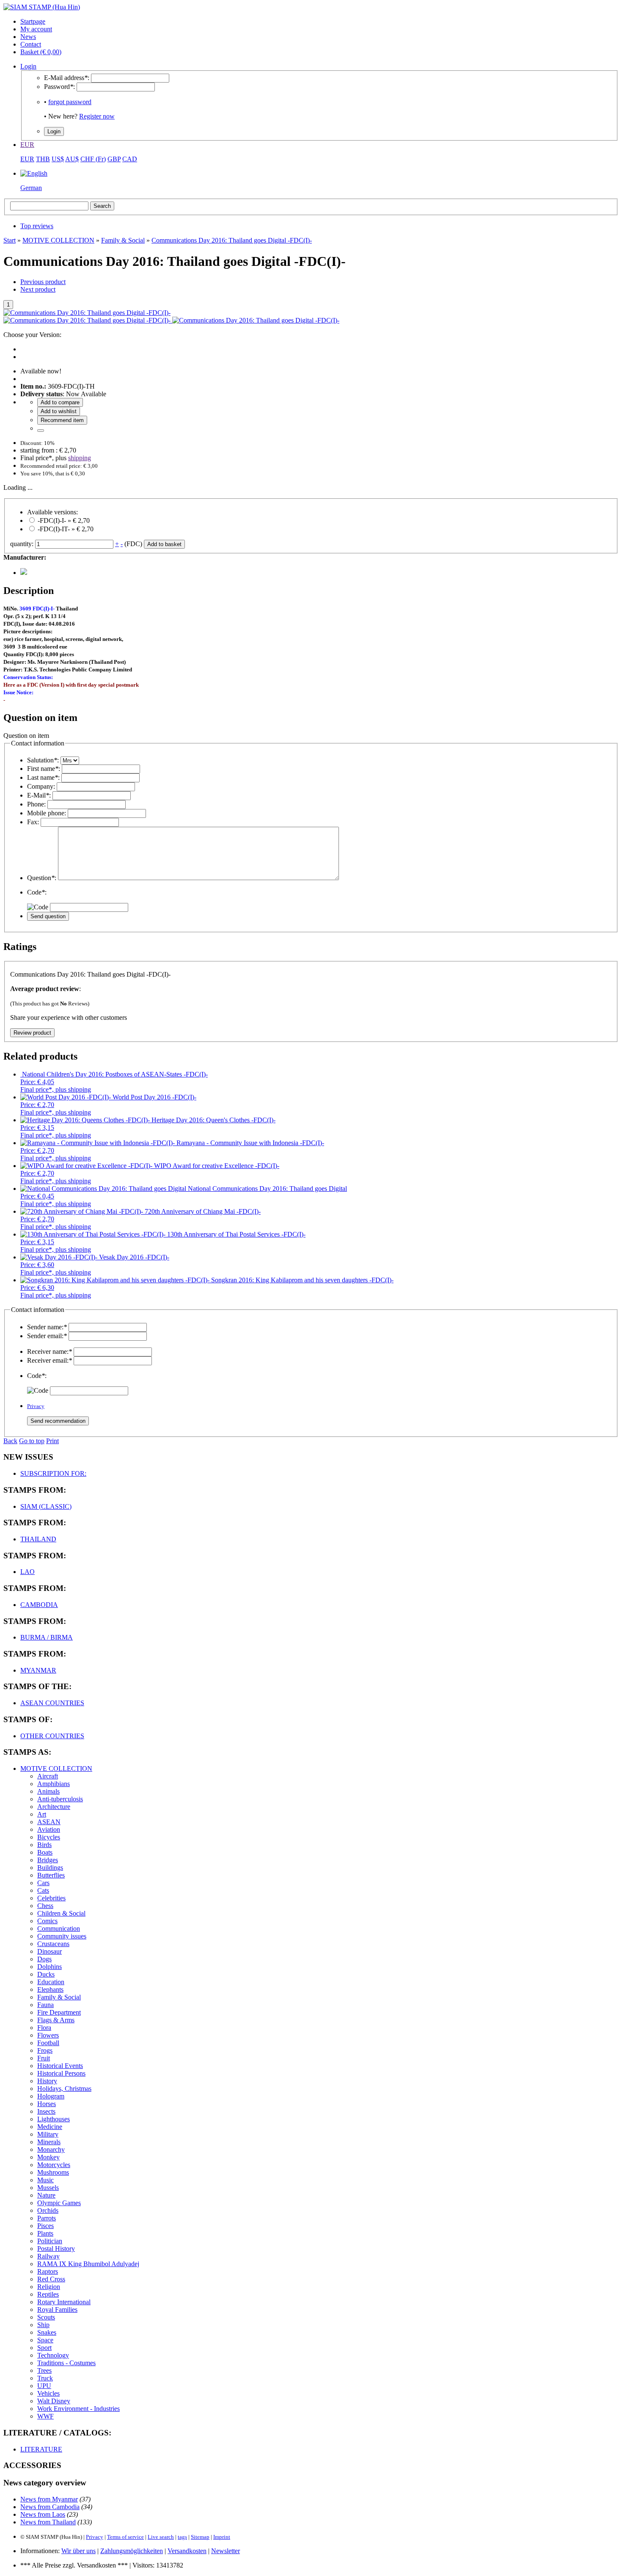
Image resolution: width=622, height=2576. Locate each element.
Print (52, 1441)
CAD (130, 159)
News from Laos (43, 2514)
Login (28, 66)
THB (43, 159)
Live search (161, 2537)
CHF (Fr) (93, 159)
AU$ (72, 159)
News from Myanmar (49, 2499)
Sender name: (47, 1327)
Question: (42, 878)
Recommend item (62, 420)
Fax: (33, 822)
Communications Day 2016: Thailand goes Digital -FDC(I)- (232, 240)
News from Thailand (48, 2522)
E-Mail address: (67, 78)
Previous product (43, 282)
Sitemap (200, 2537)
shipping (80, 458)
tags (182, 2537)
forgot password (70, 102)
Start (10, 240)
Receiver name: (50, 1352)
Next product (38, 289)
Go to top (32, 1441)
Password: (59, 87)
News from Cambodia (50, 2507)
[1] (41, 431)
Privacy (36, 1406)
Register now (97, 116)
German (31, 188)
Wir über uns (78, 2551)
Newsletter (226, 2551)
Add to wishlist (59, 411)
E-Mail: (39, 795)
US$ (58, 159)
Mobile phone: (47, 813)
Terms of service (125, 2537)
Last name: (43, 777)
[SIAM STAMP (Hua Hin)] (42, 7)
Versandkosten (187, 2551)
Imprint (222, 2537)
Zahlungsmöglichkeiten (132, 2551)
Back (10, 1441)
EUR (27, 145)
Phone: (36, 804)
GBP (114, 159)
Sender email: (47, 1336)
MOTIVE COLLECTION (58, 240)
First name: (44, 769)
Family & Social (123, 240)
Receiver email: (50, 1360)
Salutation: (43, 760)
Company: (41, 786)
